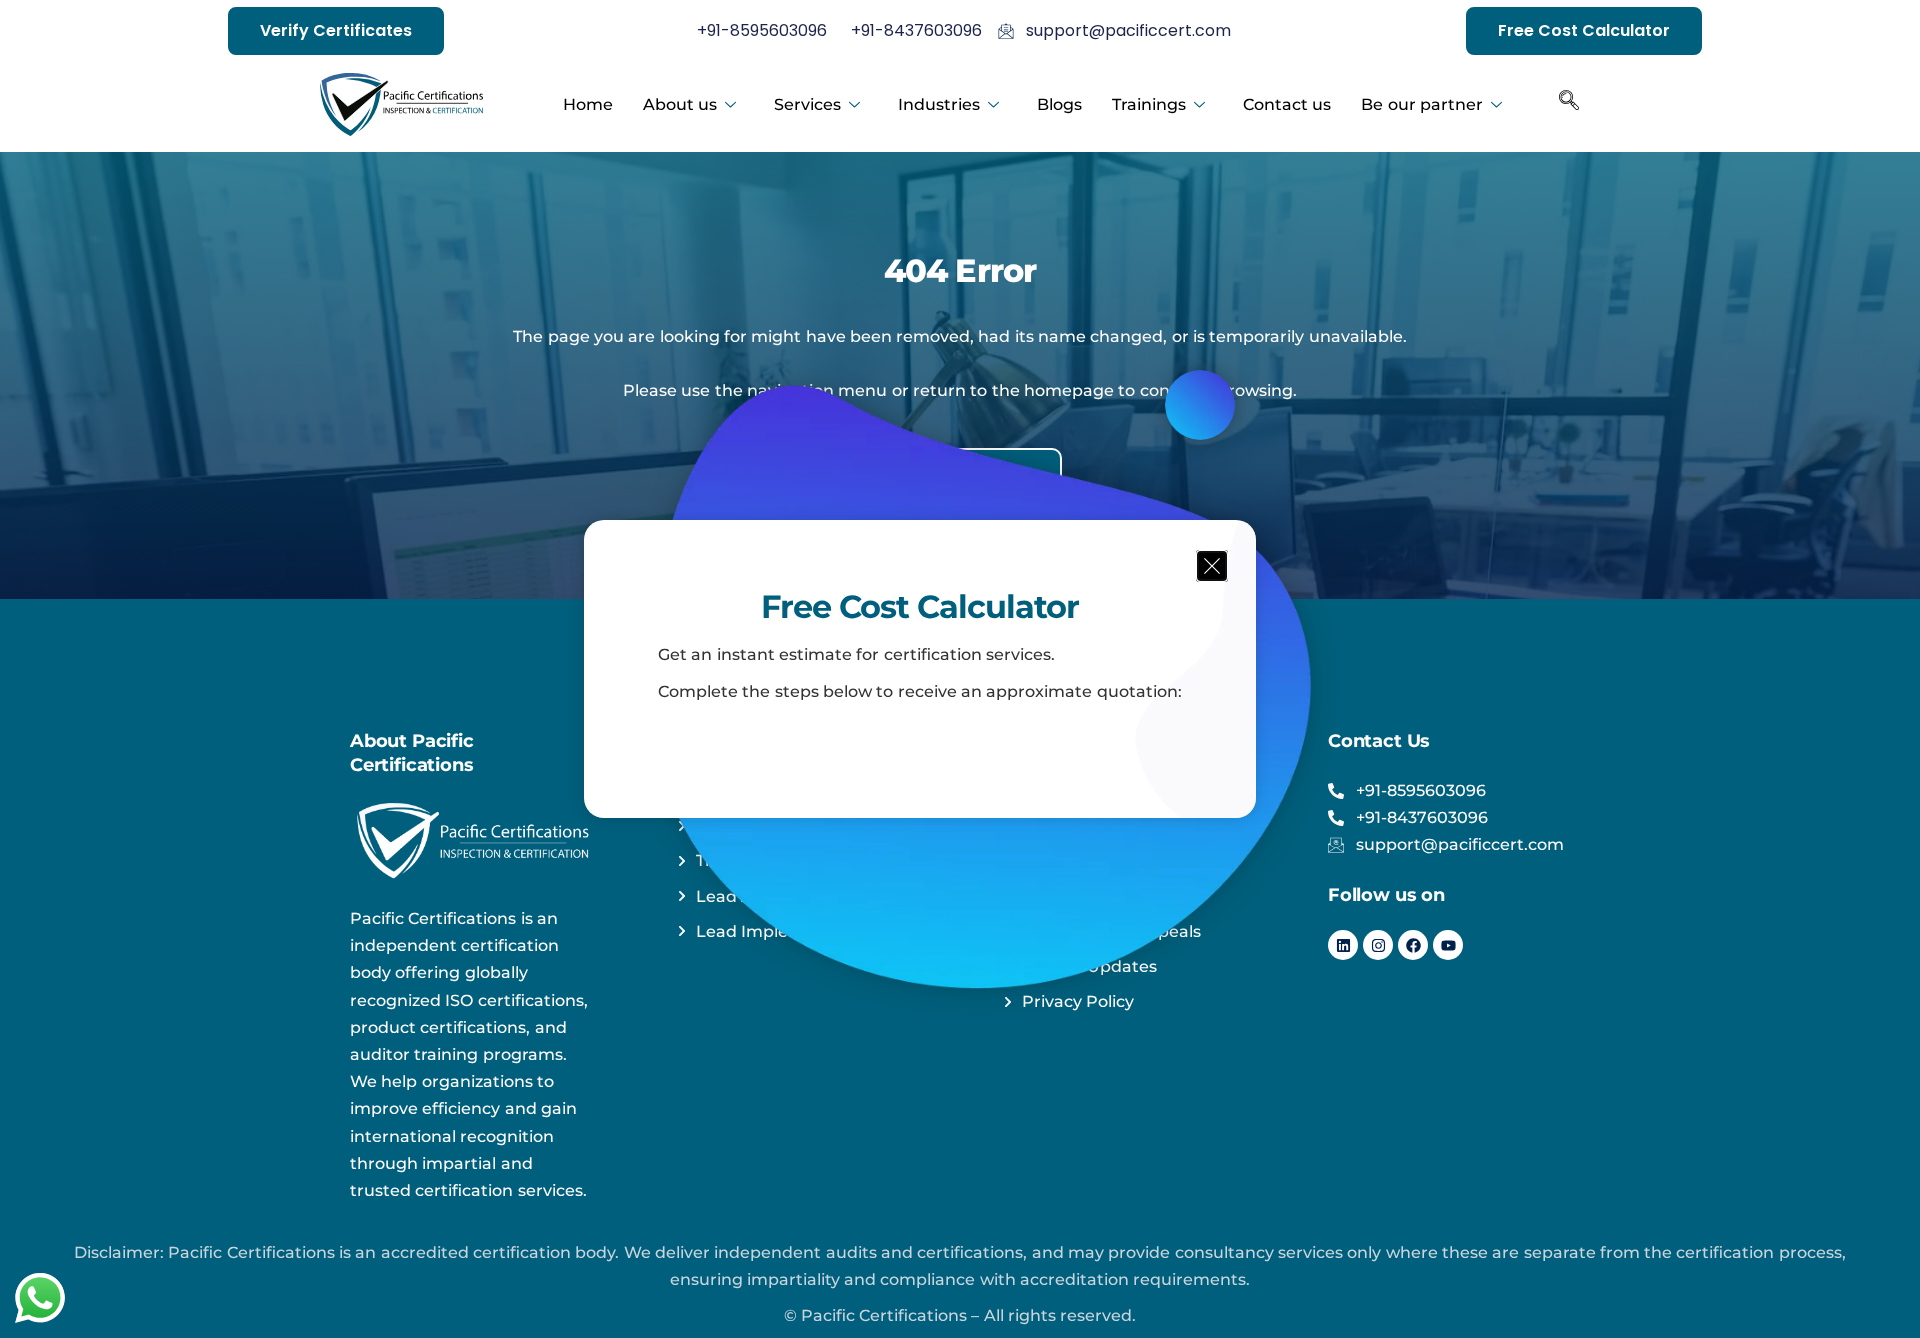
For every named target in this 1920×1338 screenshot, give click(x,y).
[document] (960, 669)
